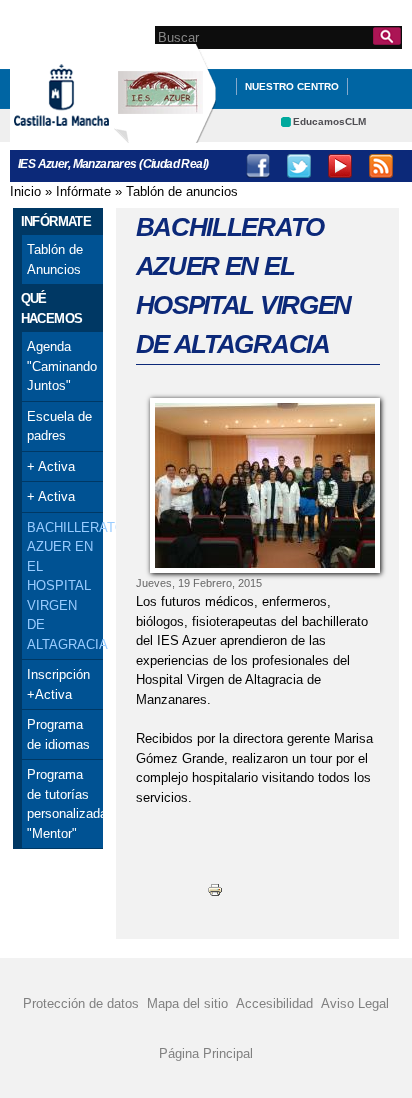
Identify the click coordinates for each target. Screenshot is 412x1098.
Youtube (340, 166)
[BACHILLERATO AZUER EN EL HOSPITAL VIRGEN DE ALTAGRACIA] (265, 485)
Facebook (258, 166)
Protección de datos (81, 1003)
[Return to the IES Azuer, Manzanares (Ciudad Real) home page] (165, 133)
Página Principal (206, 1053)
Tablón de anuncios (182, 191)
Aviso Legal (355, 1003)
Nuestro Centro (292, 86)
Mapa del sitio (187, 1003)
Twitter (299, 166)
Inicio (25, 191)
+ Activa (51, 466)
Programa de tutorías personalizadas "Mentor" (62, 804)
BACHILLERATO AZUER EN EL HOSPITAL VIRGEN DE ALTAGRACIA (62, 586)
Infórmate (83, 191)
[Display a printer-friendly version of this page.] (215, 889)
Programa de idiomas (58, 734)
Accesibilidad (274, 1003)
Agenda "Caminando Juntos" (62, 366)
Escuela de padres (59, 426)
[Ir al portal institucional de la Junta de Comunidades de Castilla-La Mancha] (86, 133)
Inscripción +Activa (58, 684)
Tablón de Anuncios (55, 259)
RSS (381, 166)
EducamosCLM (329, 121)
